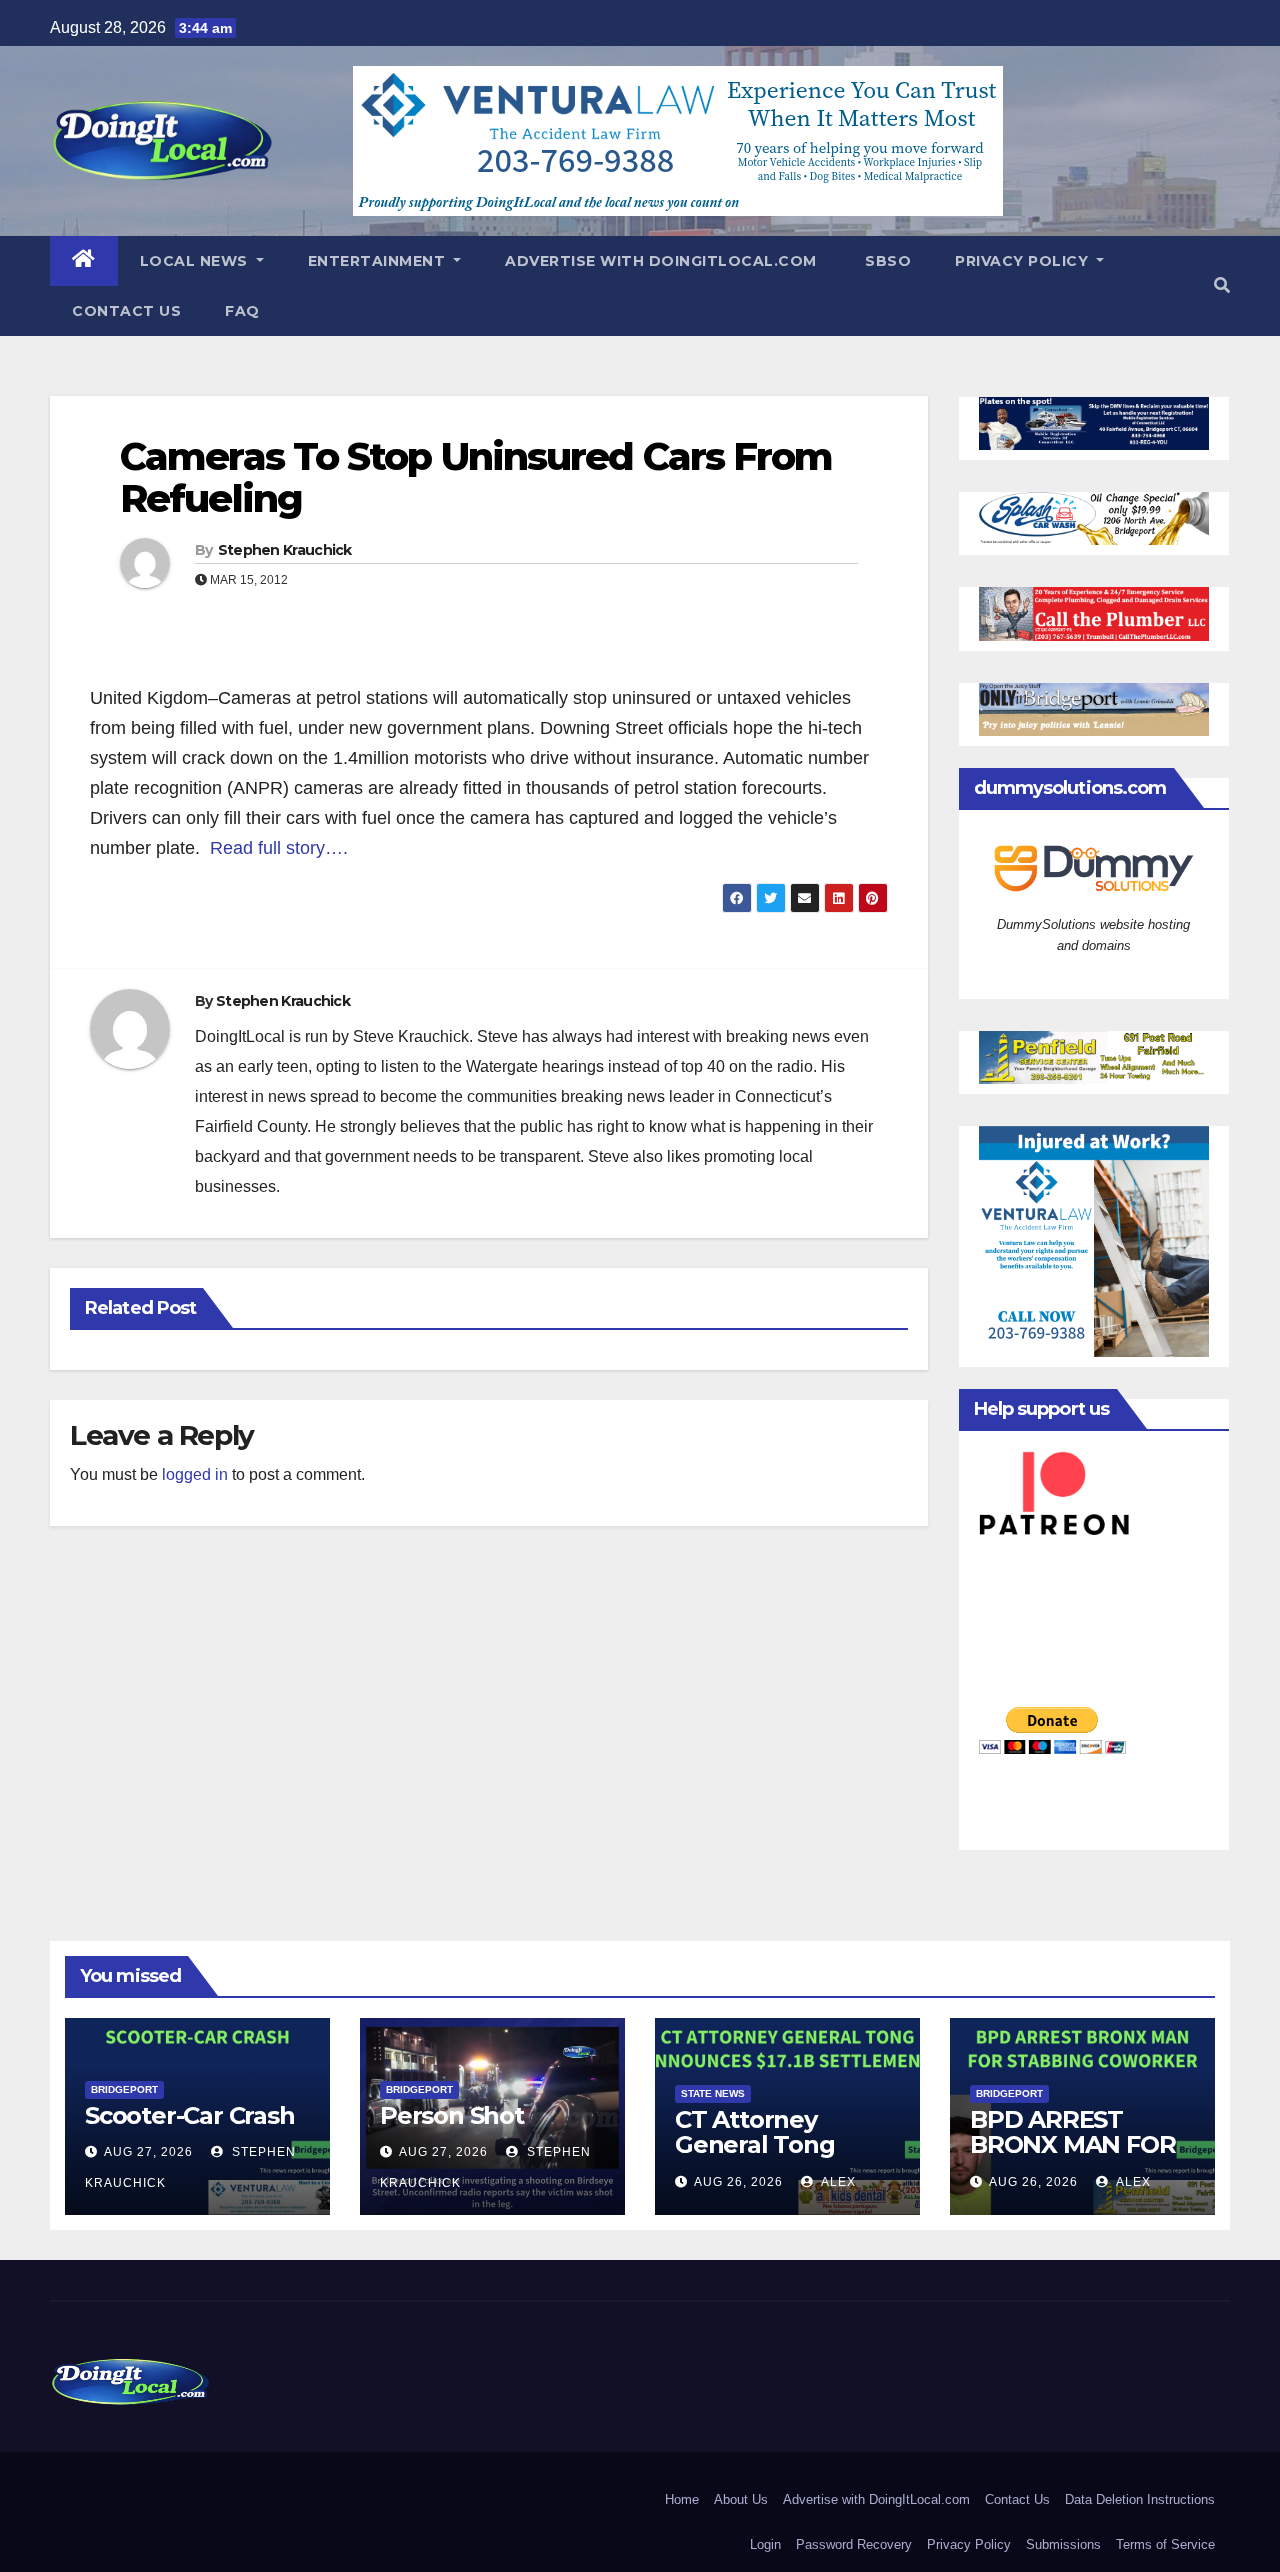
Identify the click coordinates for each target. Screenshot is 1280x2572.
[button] (1222, 285)
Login (765, 2544)
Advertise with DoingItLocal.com (661, 261)
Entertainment (379, 261)
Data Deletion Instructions (1140, 2499)
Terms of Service (1165, 2544)
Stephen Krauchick (285, 550)
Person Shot (452, 2115)
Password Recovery (854, 2544)
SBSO (886, 261)
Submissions (1063, 2544)
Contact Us (126, 311)
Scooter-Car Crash (190, 2115)
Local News (196, 261)
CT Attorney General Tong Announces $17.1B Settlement (778, 2157)
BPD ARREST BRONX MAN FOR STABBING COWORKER (1072, 2157)
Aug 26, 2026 (738, 2182)
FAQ (242, 311)
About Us (741, 2499)
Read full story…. (279, 848)
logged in (195, 1474)
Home (682, 2499)
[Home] (84, 261)
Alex (837, 2182)
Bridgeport (124, 2089)
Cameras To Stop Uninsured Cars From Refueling (476, 477)
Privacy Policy (1024, 261)
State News (713, 2093)
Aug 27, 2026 (148, 2152)
